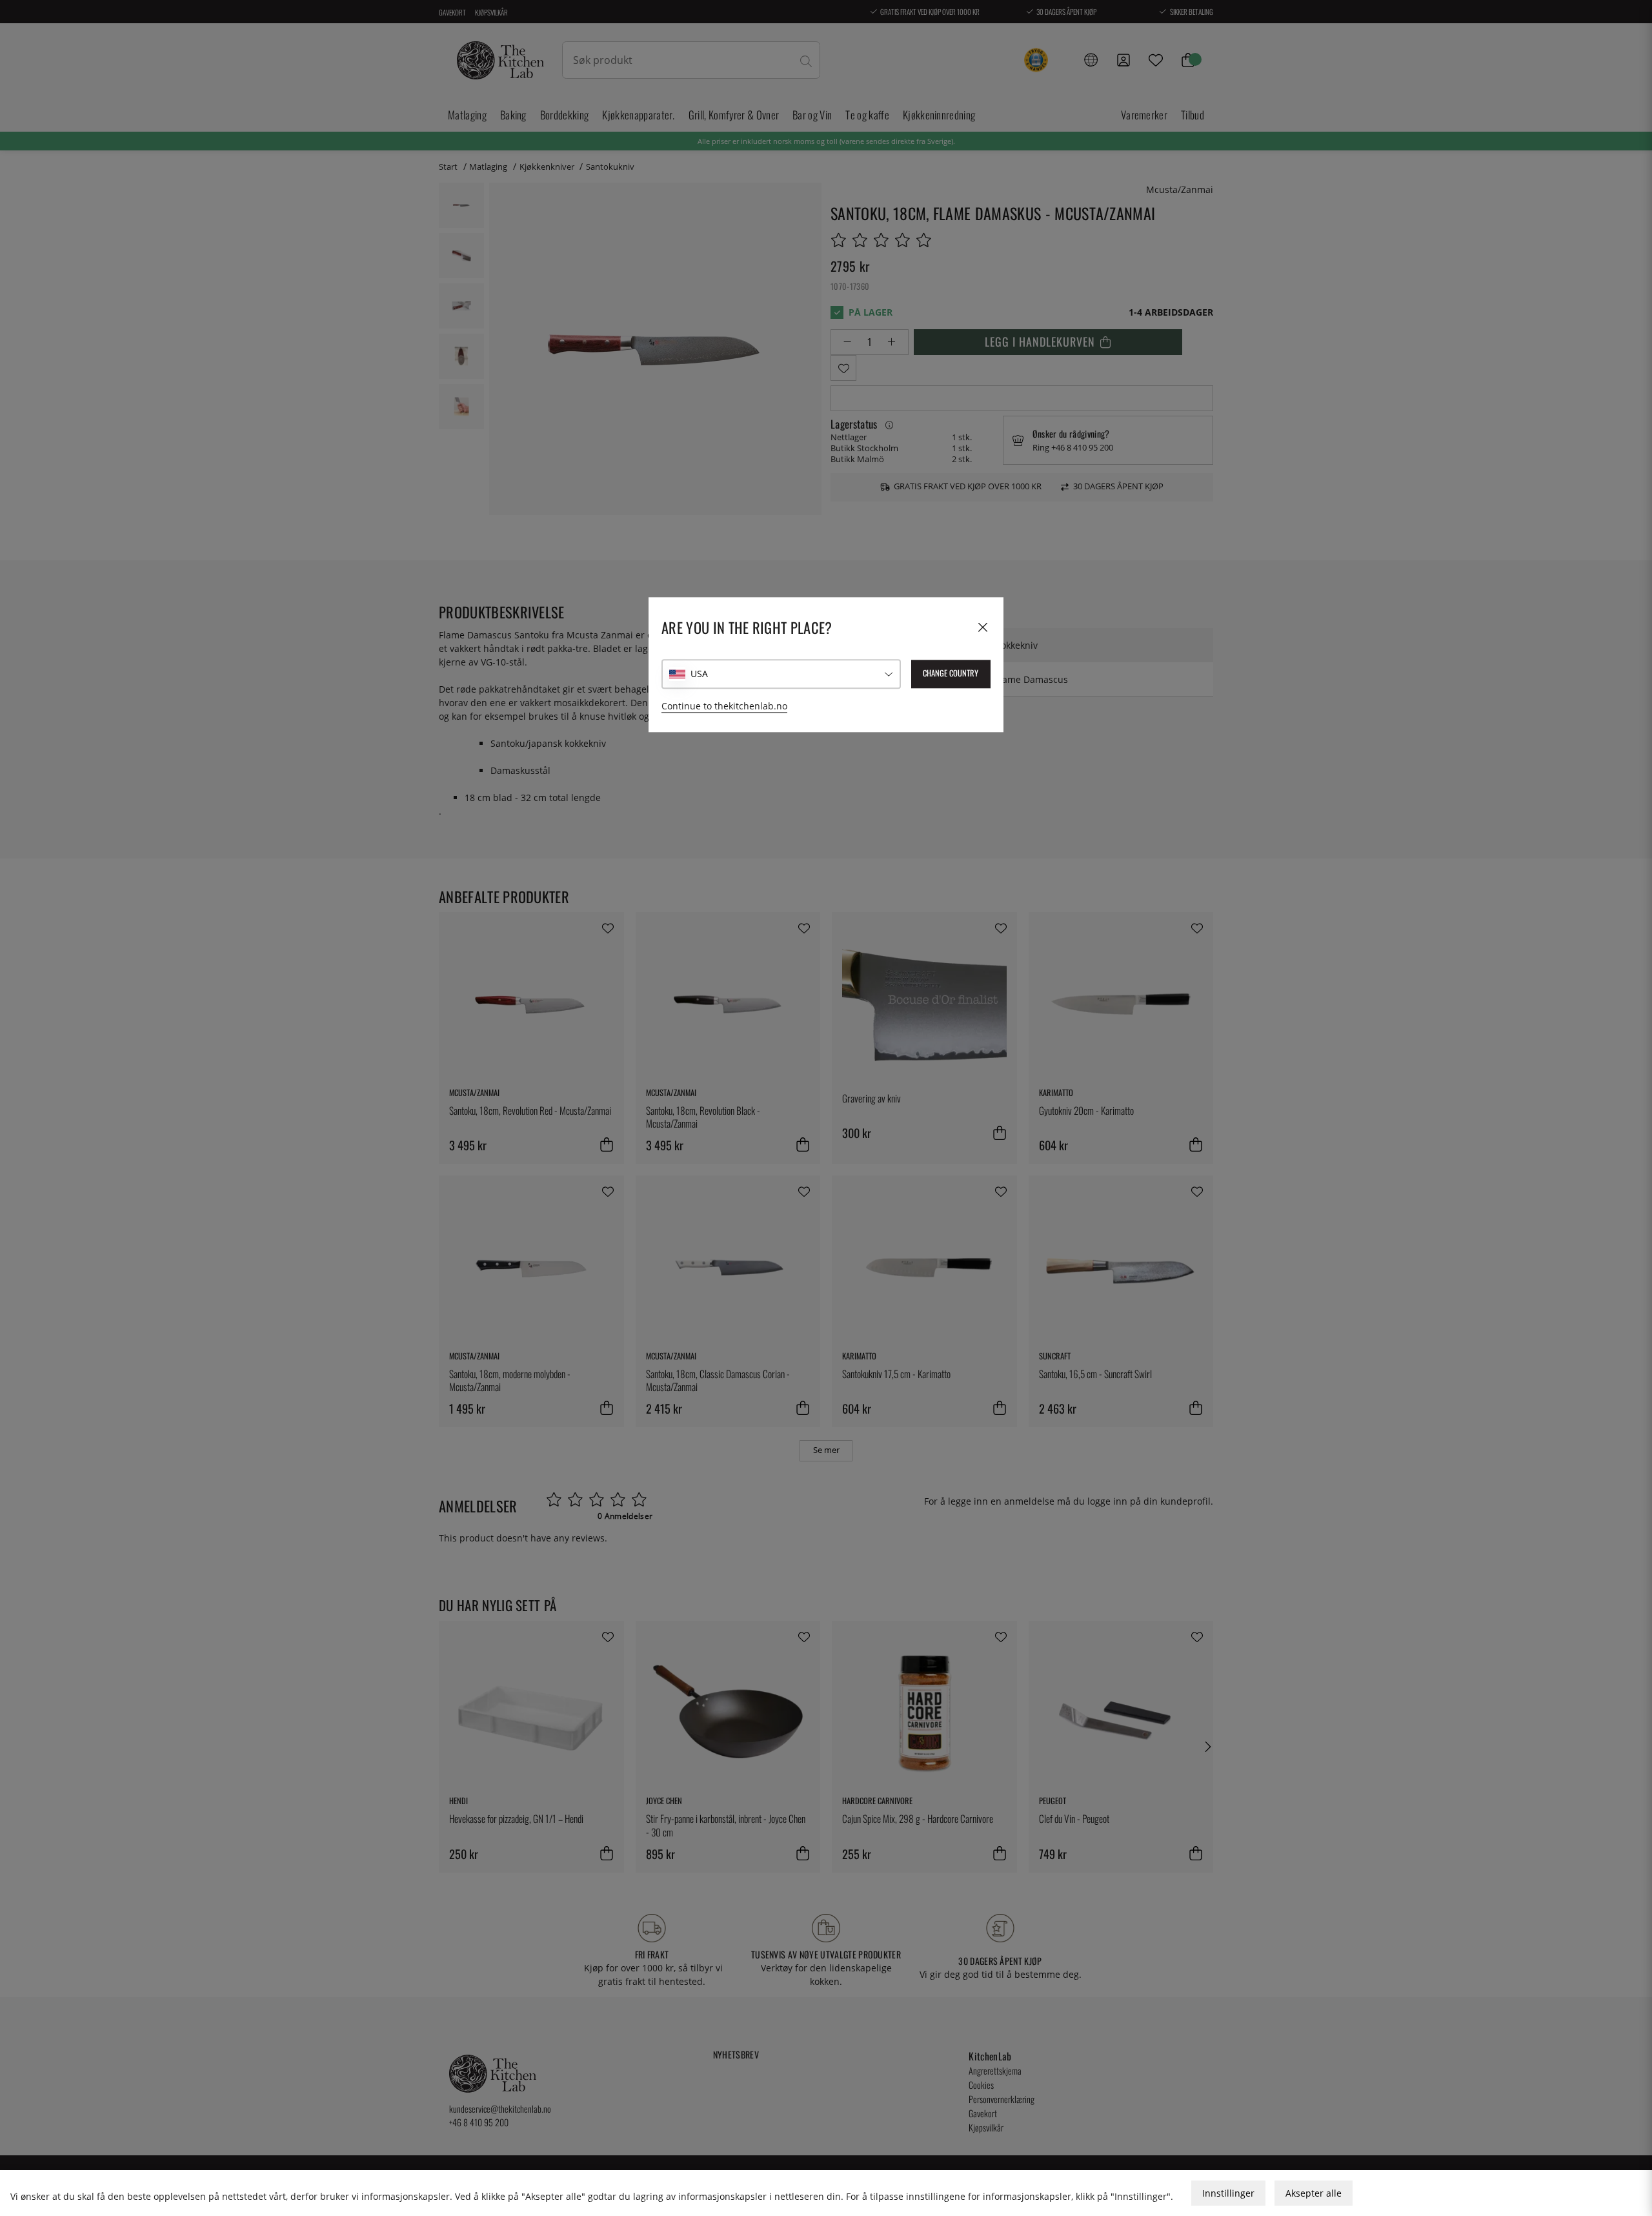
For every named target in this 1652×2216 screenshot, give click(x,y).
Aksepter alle (1314, 2193)
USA (699, 674)
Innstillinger (1228, 2193)
